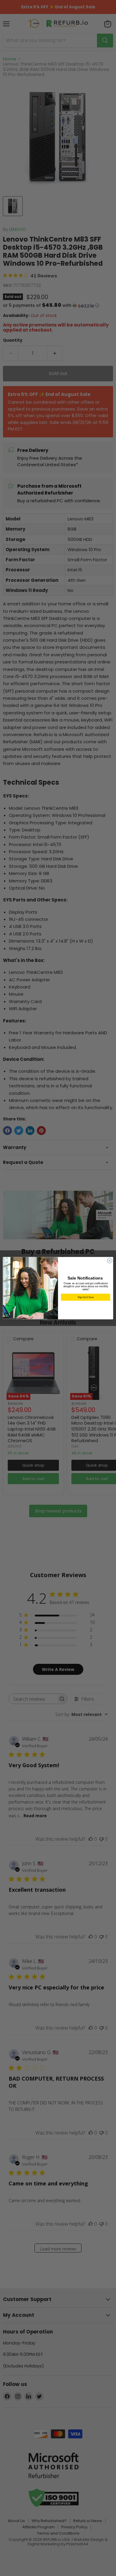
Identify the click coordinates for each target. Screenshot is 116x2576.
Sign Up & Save (86, 1297)
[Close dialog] (110, 1261)
